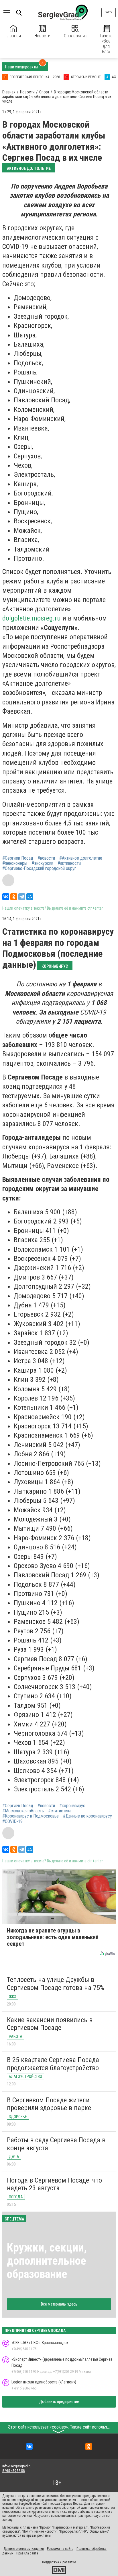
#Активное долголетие (81, 858)
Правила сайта (27, 2553)
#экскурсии (42, 863)
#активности (69, 863)
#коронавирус (72, 1806)
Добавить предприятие (59, 2402)
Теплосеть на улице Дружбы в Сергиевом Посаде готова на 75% (56, 1984)
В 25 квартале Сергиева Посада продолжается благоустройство (53, 2064)
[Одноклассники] (14, 897)
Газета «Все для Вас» (106, 44)
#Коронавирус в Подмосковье (31, 1816)
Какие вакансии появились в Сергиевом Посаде (50, 2024)
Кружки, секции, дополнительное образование (47, 2261)
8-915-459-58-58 (13, 2471)
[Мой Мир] (30, 897)
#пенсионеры (15, 863)
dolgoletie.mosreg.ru (32, 618)
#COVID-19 (12, 1822)
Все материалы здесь (59, 2304)
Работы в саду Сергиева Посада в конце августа (56, 2144)
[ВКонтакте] (6, 897)
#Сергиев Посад (18, 858)
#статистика (60, 1811)
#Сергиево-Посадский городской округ (39, 869)
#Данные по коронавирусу (87, 1816)
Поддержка (51, 2562)
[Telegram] (22, 897)
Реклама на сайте (60, 2549)
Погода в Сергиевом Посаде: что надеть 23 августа (54, 2184)
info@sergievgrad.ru (17, 2466)
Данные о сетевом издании (24, 2549)
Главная (13, 36)
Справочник (75, 36)
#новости (46, 858)
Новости (42, 36)
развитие (69, 2562)
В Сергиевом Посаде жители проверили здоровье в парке (49, 2104)
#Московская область (23, 1811)
